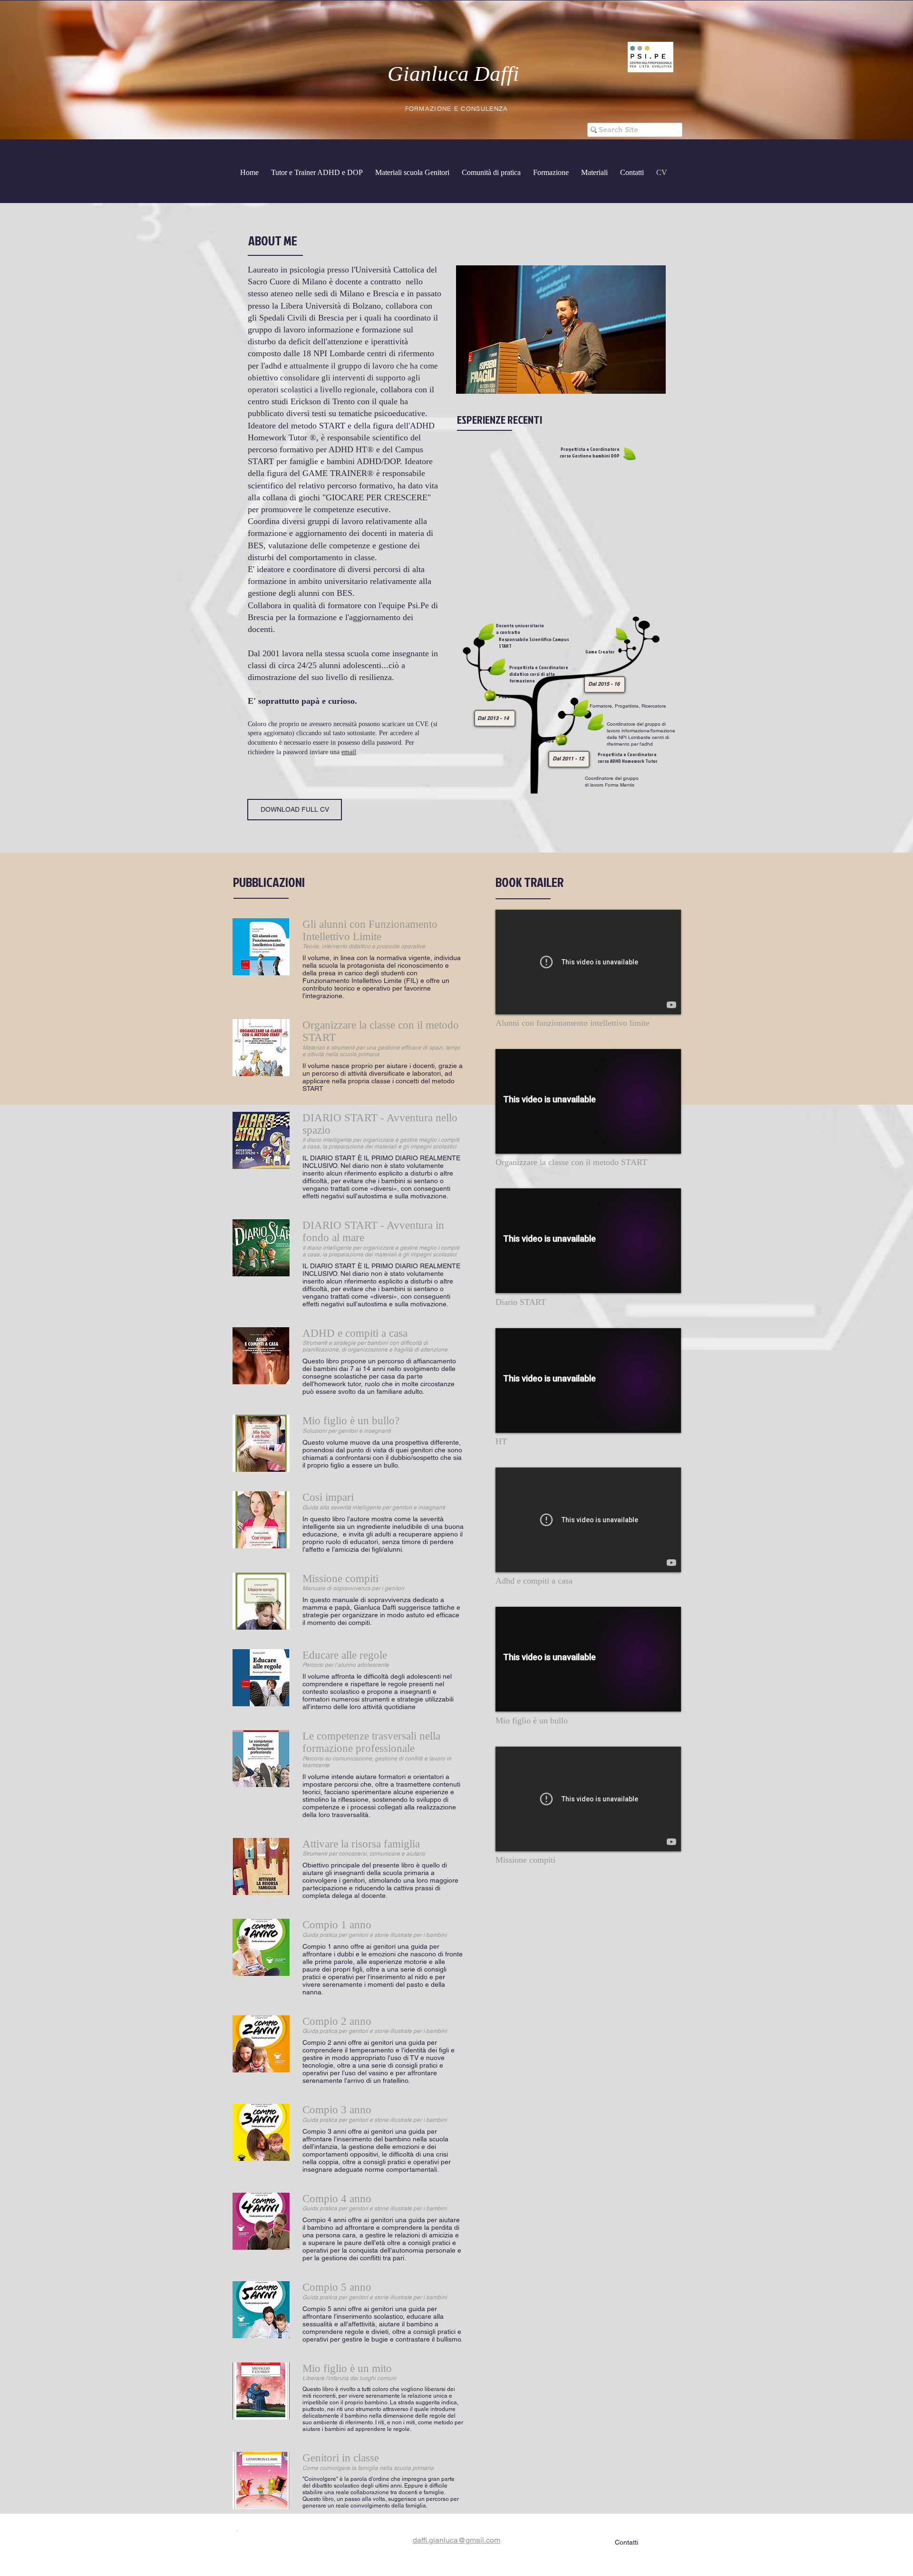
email (349, 752)
